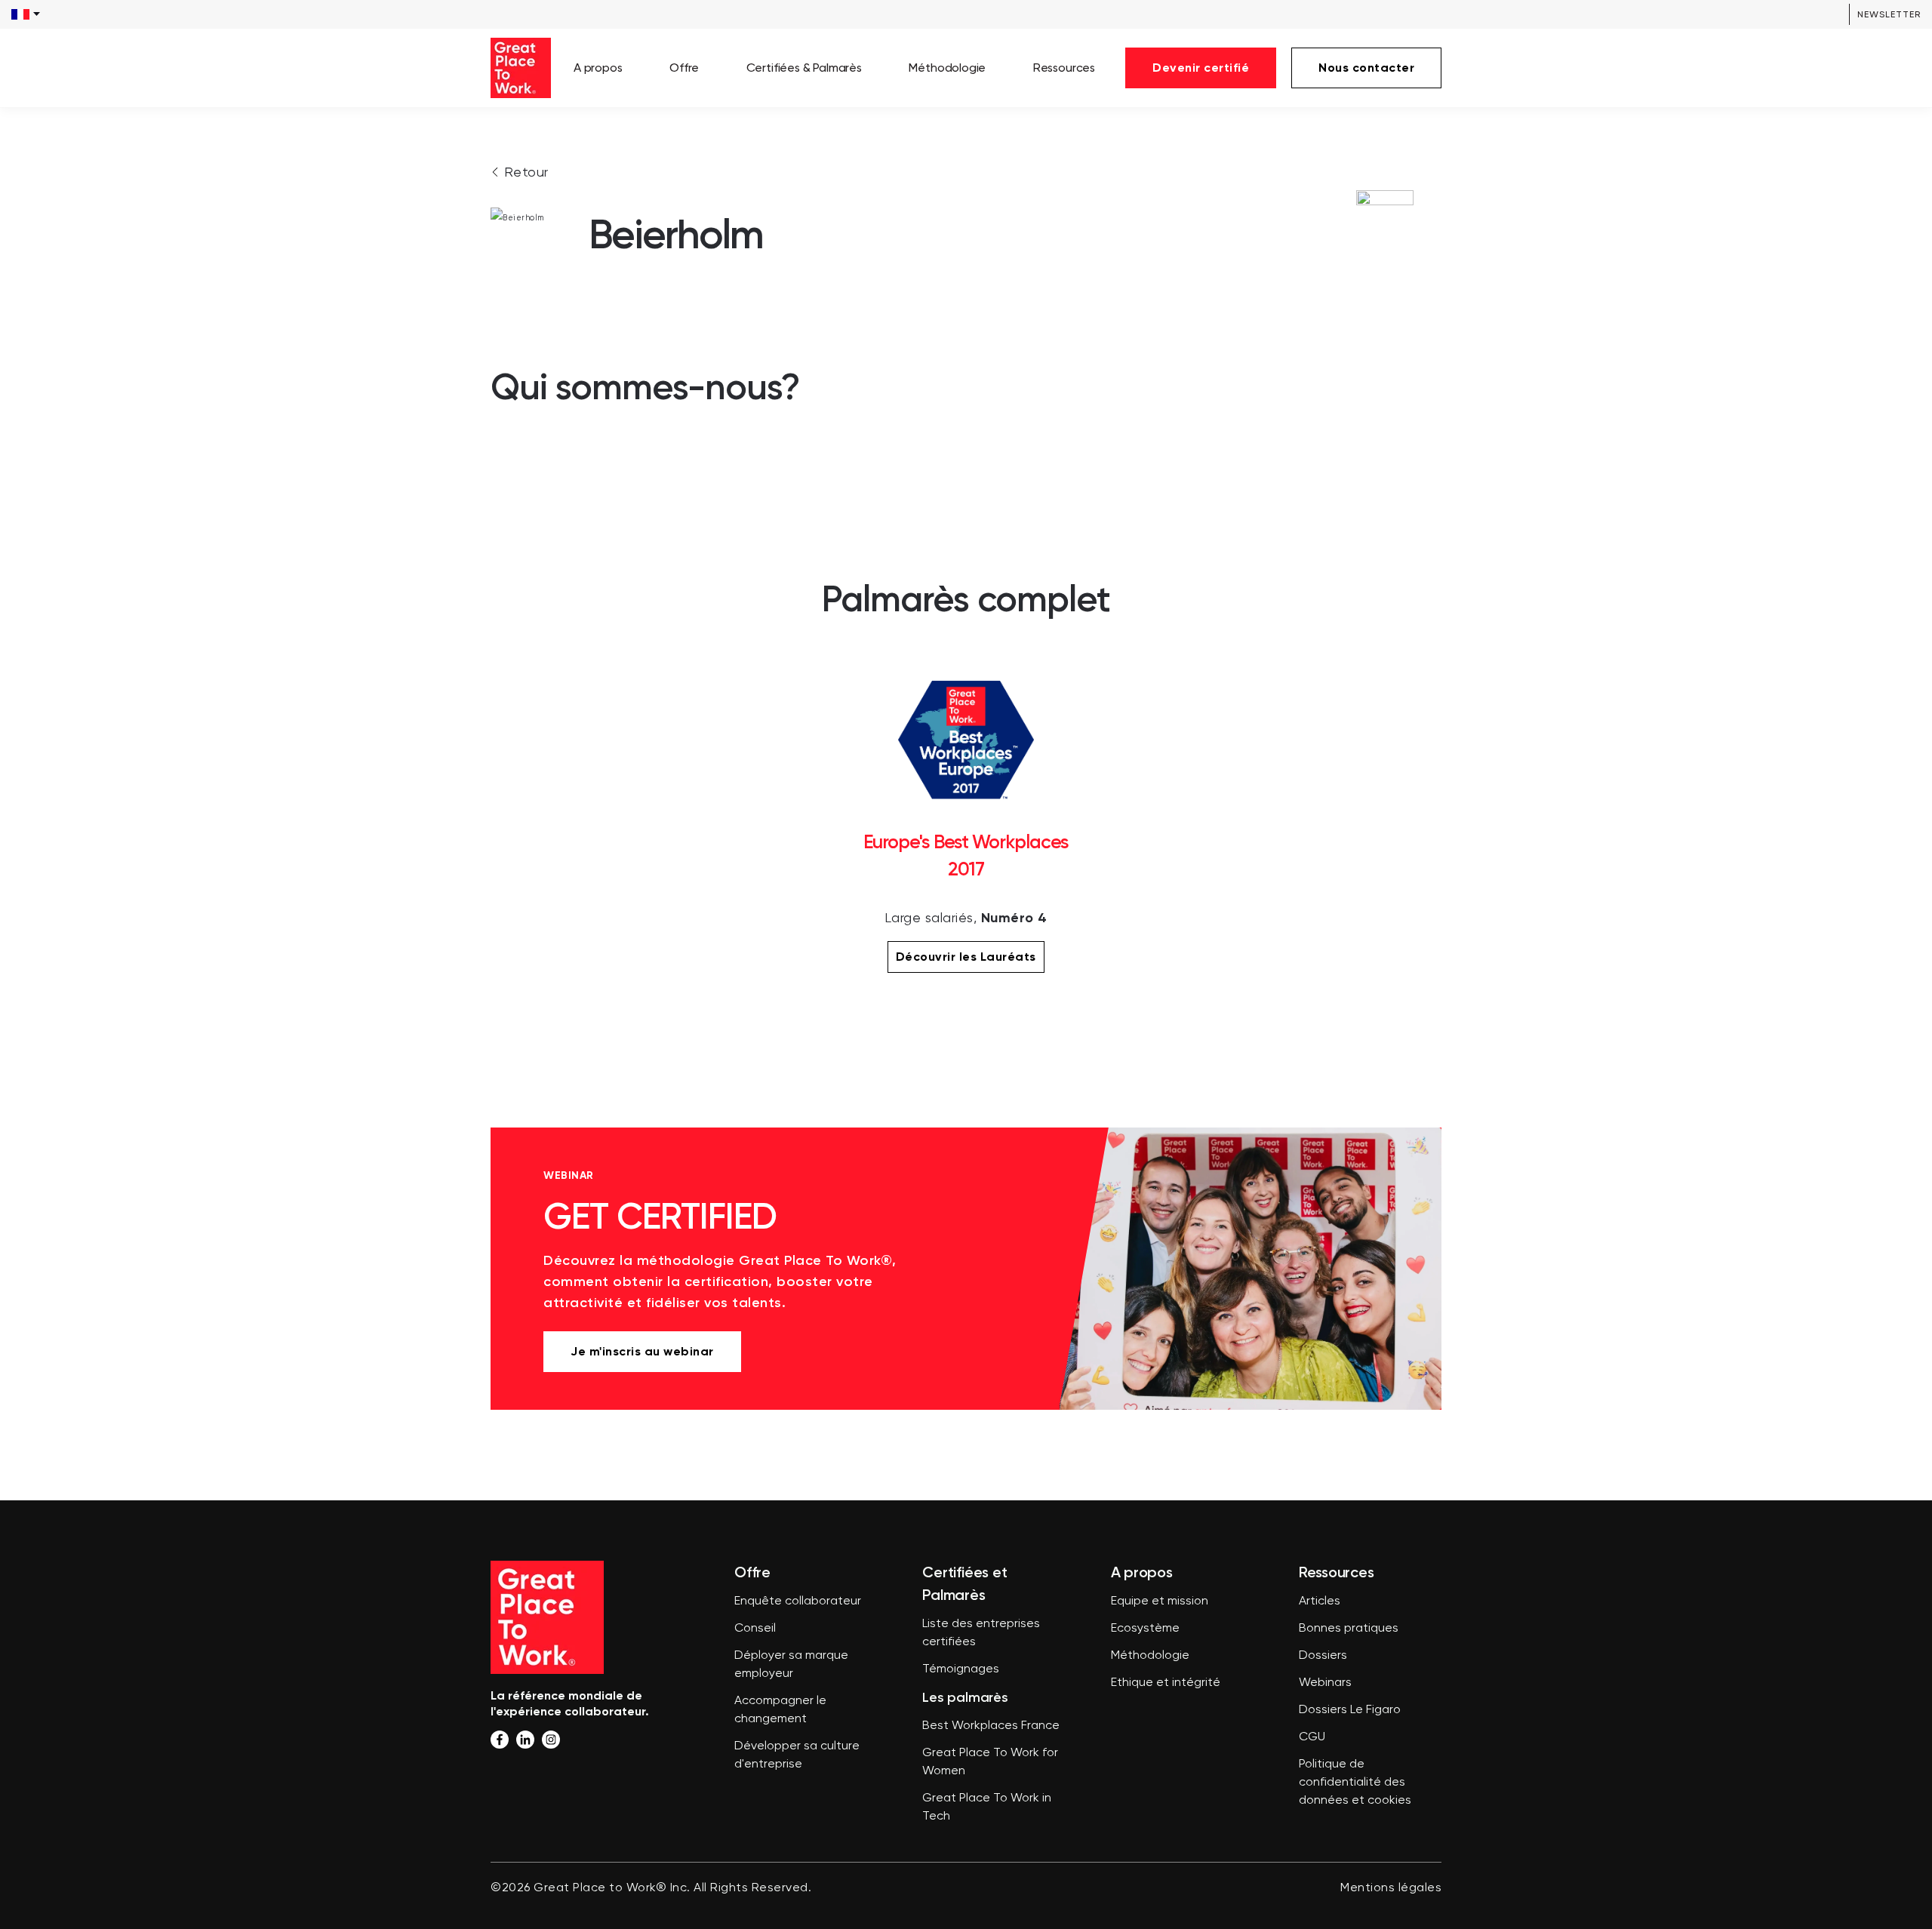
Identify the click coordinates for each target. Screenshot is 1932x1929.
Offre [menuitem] (684, 68)
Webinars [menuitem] (1325, 1683)
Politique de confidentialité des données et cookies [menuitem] (1355, 1783)
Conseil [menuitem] (755, 1629)
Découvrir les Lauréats (966, 957)
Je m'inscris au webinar (642, 1351)
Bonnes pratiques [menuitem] (1349, 1629)
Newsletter (1889, 14)
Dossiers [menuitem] (1323, 1656)
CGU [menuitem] (1312, 1737)
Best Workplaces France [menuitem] (991, 1726)
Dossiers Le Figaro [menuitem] (1350, 1710)
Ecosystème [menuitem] (1145, 1629)
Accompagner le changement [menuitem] (780, 1710)
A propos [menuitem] (598, 68)
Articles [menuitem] (1320, 1601)
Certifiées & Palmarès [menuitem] (804, 68)
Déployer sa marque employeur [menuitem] (791, 1665)
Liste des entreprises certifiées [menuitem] (981, 1633)
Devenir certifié (1201, 68)
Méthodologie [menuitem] (947, 68)
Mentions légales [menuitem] (1391, 1888)
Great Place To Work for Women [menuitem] (990, 1762)
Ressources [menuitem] (1064, 68)
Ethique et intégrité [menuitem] (1166, 1683)
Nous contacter (1366, 68)
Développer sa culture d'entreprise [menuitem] (797, 1755)
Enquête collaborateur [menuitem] (798, 1601)
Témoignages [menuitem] (961, 1669)
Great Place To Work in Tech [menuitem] (987, 1807)
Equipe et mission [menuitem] (1160, 1601)
